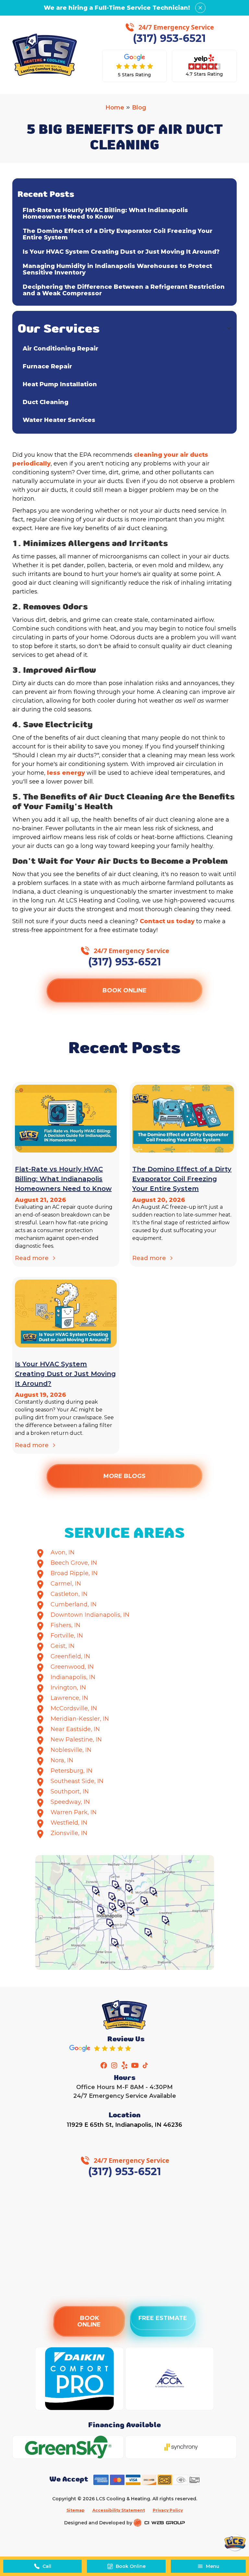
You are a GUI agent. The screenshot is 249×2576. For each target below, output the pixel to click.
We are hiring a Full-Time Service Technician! (117, 8)
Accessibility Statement (119, 2510)
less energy (66, 773)
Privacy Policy (168, 2510)
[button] (208, 2566)
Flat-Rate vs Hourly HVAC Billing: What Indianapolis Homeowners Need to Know (105, 213)
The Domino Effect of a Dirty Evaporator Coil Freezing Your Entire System (118, 234)
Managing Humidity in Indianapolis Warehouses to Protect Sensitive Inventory (117, 269)
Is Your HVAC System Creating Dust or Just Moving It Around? (121, 252)
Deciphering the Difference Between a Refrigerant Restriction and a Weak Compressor (124, 290)
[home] (45, 55)
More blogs (125, 1476)
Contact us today (167, 921)
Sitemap (76, 2510)
